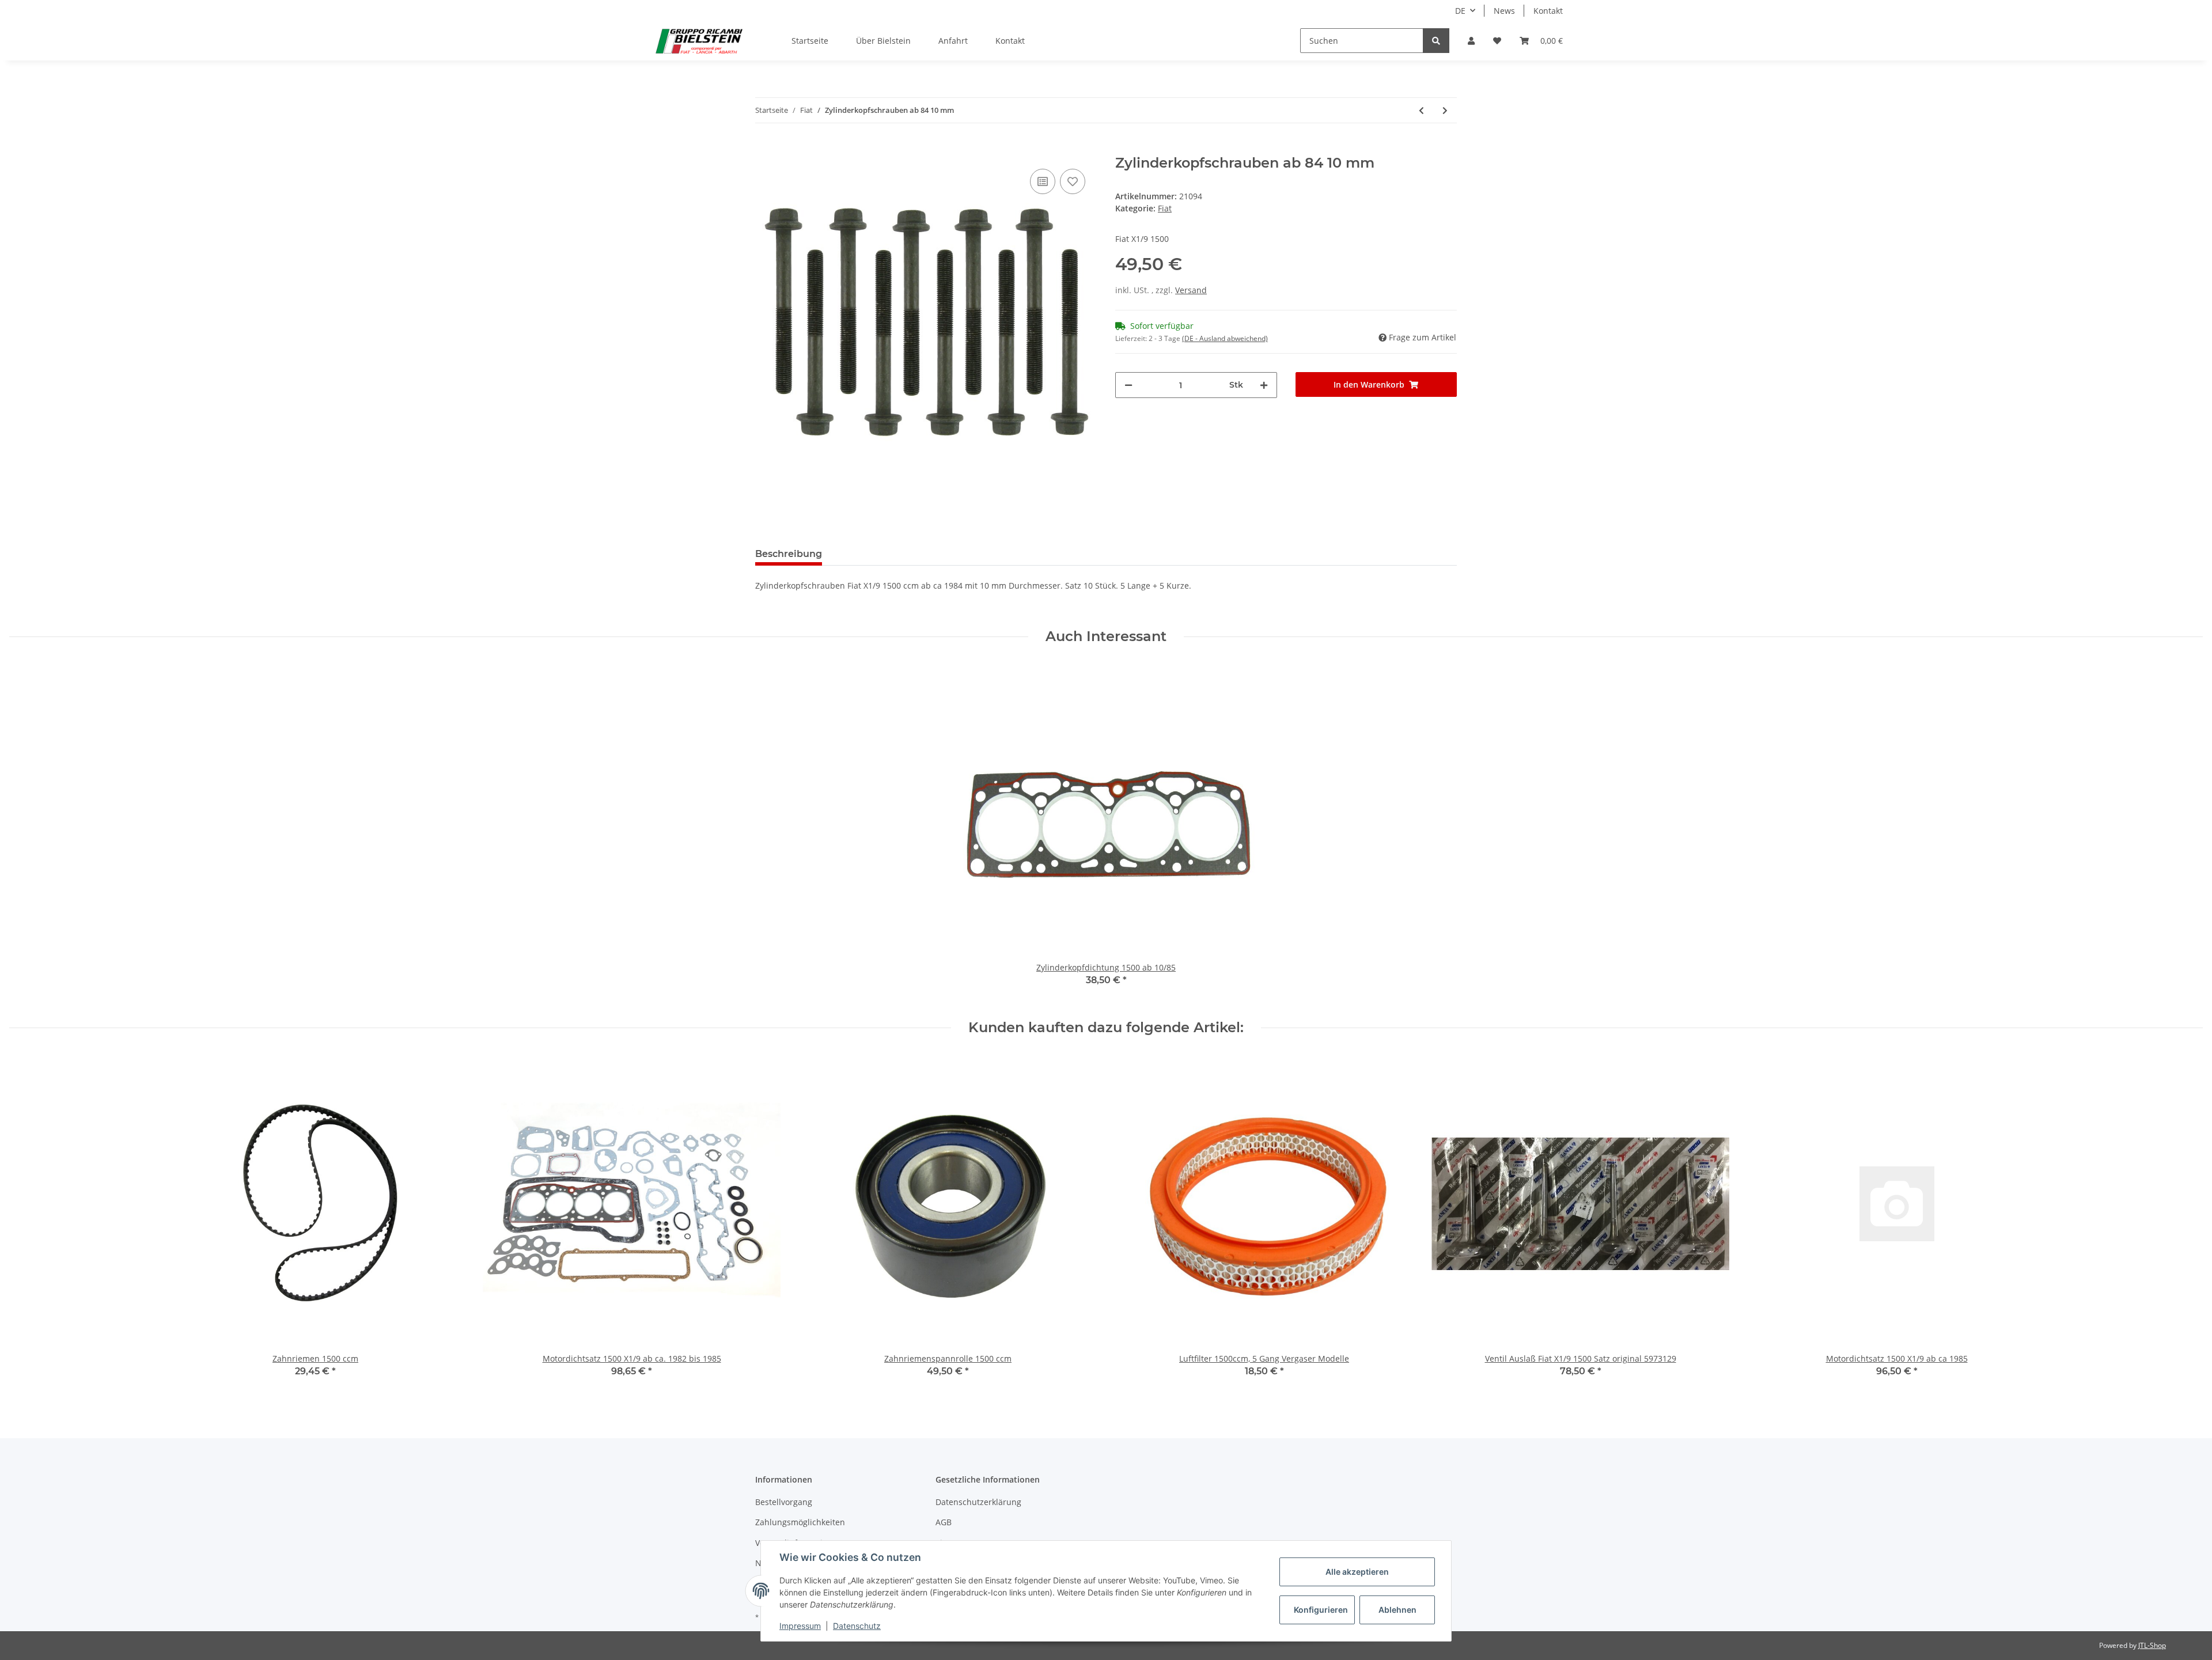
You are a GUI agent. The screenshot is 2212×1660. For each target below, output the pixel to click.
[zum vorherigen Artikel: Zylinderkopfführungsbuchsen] (1421, 110)
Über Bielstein (883, 41)
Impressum (800, 1626)
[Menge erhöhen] (1264, 385)
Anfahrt (953, 41)
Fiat (1165, 208)
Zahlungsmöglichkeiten (800, 1522)
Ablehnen (1397, 1610)
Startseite (810, 41)
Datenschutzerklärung (978, 1502)
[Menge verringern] (1128, 385)
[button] (1471, 41)
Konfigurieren (1321, 1610)
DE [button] (1460, 11)
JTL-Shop (2152, 1645)
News (1504, 11)
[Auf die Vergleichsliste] (1043, 181)
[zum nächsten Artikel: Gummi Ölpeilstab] (1445, 110)
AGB (944, 1522)
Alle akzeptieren (1357, 1572)
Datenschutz (857, 1626)
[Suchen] (1436, 41)
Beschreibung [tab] (789, 554)
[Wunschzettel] (1497, 41)
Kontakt (1548, 11)
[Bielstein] (702, 41)
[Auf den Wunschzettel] (1073, 181)
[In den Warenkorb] (764, 149)
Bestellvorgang (784, 1502)
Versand (1191, 290)
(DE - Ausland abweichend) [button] (1225, 338)
